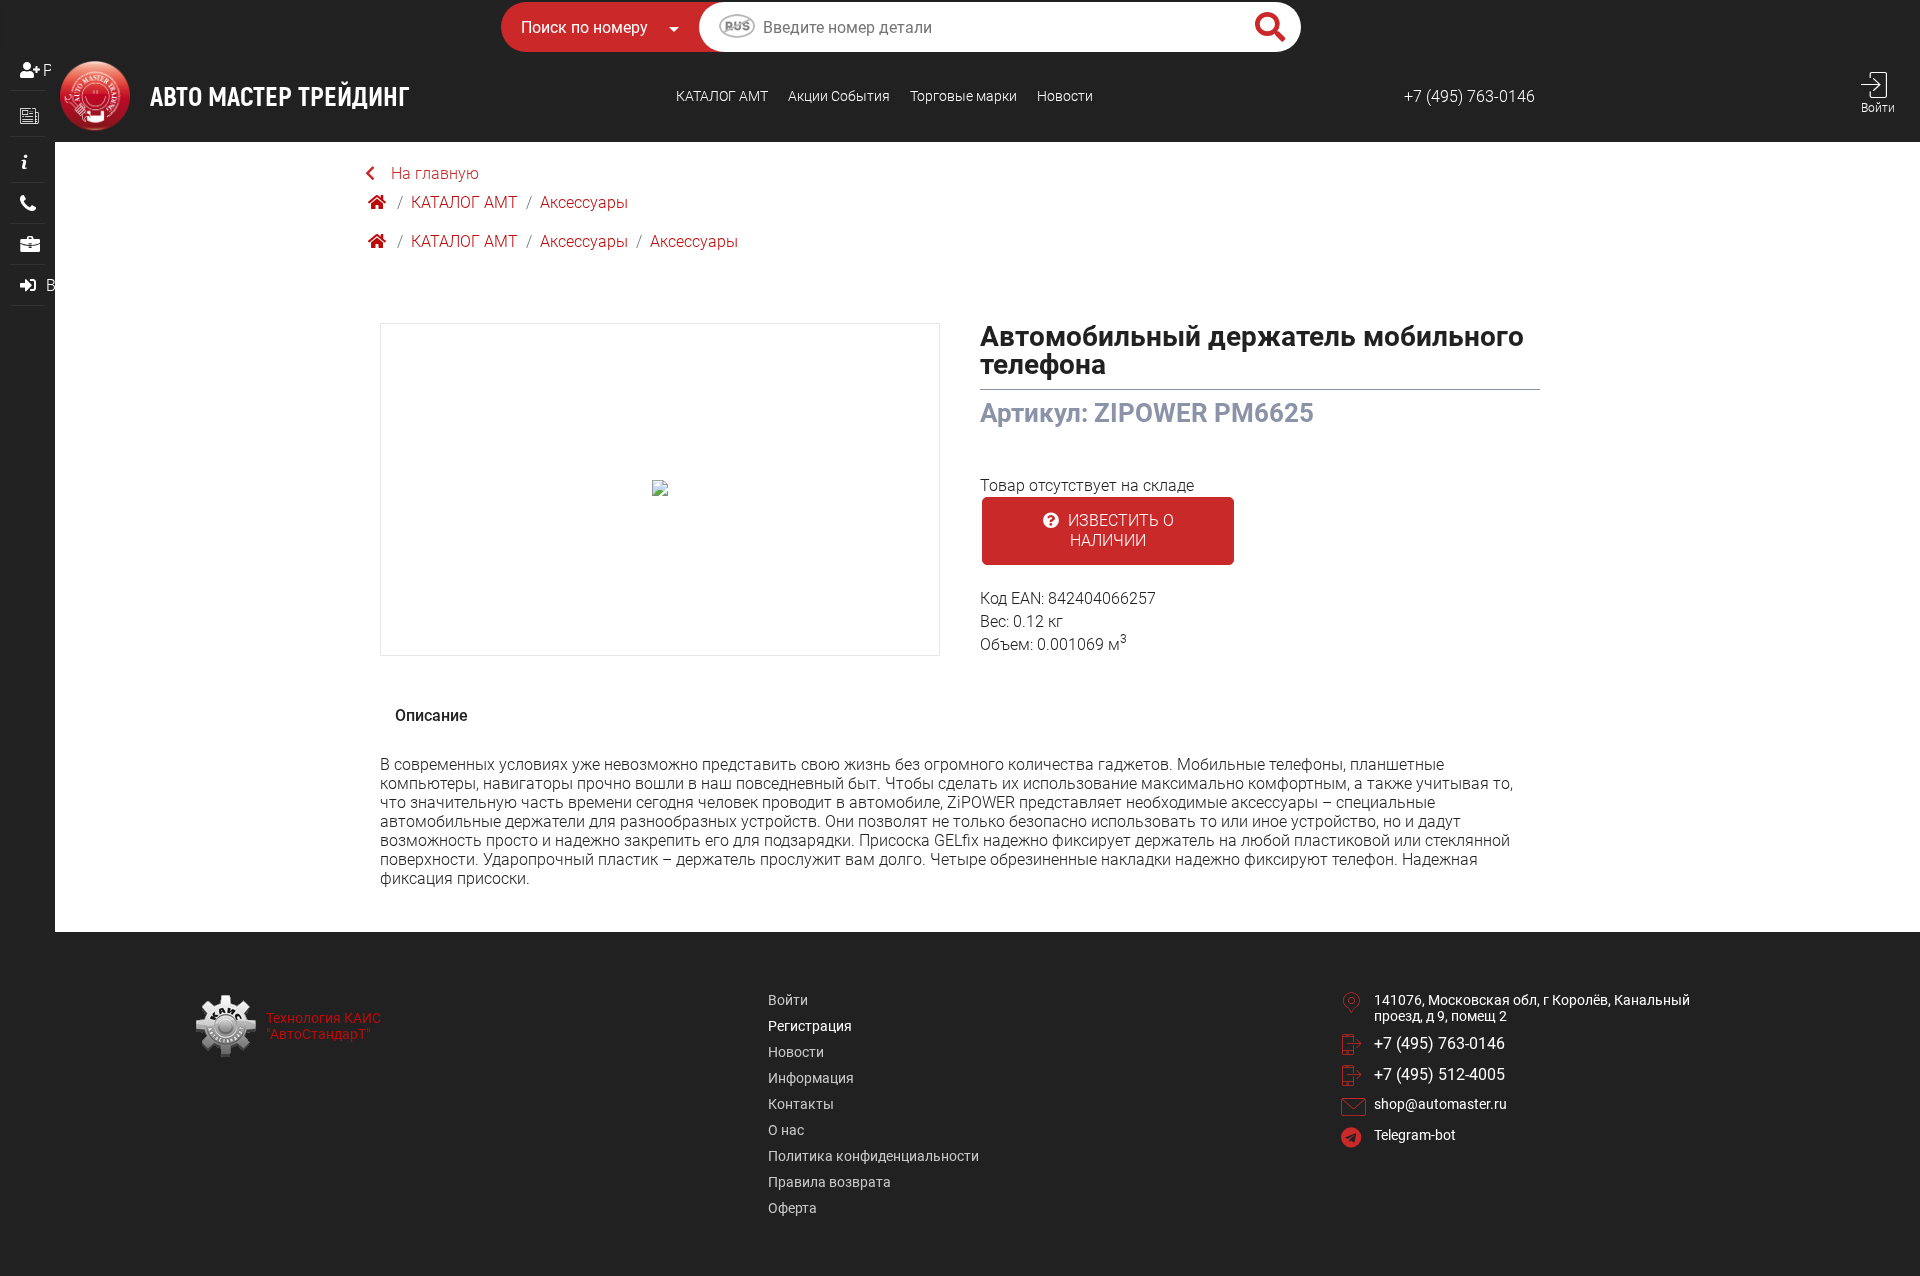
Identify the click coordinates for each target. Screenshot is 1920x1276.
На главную (435, 173)
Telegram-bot (1415, 1135)
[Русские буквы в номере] (737, 29)
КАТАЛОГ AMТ (722, 96)
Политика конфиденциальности (873, 1156)
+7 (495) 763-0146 (1469, 96)
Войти (788, 1000)
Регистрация (47, 70)
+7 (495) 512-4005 (1439, 1074)
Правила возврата (829, 1182)
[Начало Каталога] (378, 202)
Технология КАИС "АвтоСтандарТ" (323, 1026)
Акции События (839, 96)
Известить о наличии (1119, 530)
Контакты (801, 1104)
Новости (1065, 96)
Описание (431, 715)
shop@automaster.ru (1440, 1104)
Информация (811, 1078)
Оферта (792, 1208)
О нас (786, 1130)
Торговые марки (963, 96)
